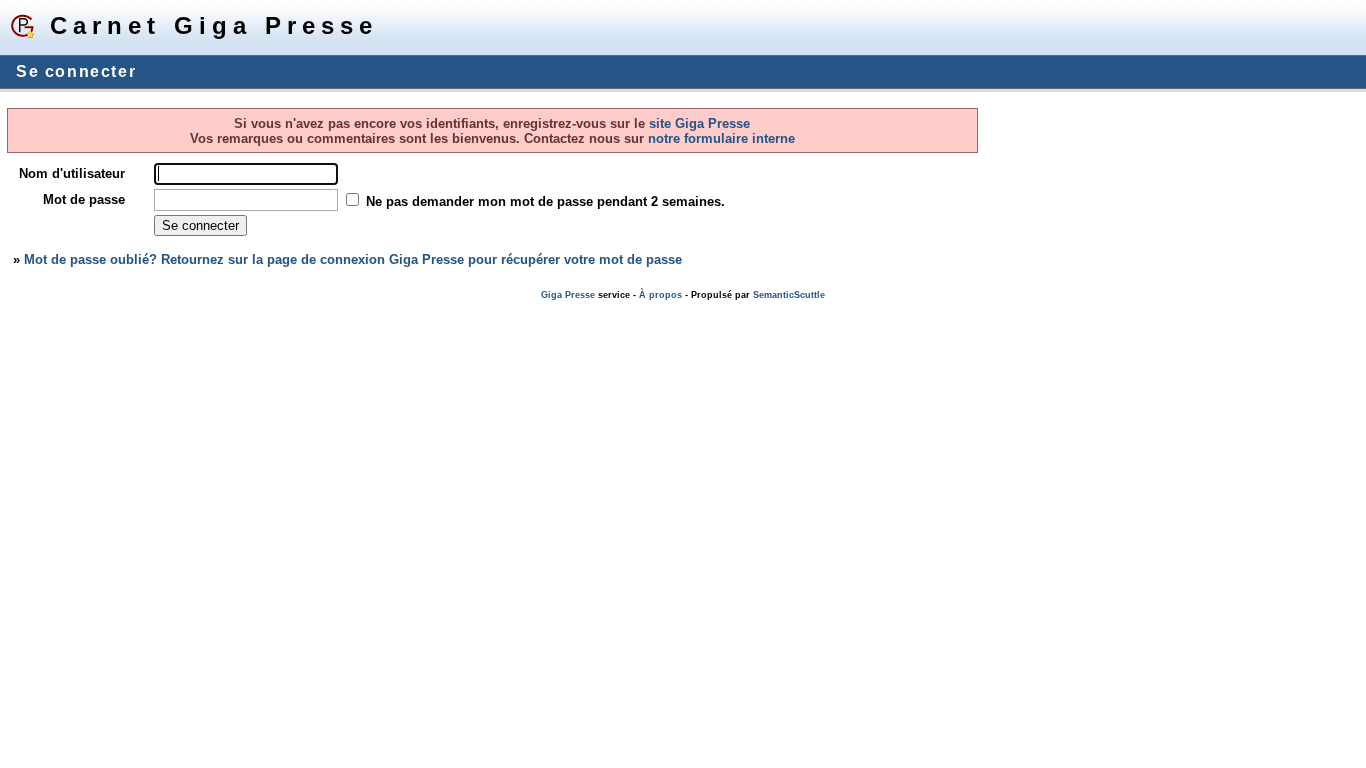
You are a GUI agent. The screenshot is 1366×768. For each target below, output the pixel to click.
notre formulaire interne (719, 138)
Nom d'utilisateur (72, 173)
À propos (660, 295)
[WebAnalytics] (40, 309)
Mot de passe (84, 199)
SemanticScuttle (789, 295)
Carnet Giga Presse (214, 25)
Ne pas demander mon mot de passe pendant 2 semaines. (545, 201)
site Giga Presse (699, 123)
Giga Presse (568, 295)
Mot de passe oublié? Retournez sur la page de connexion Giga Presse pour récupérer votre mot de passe (353, 259)
